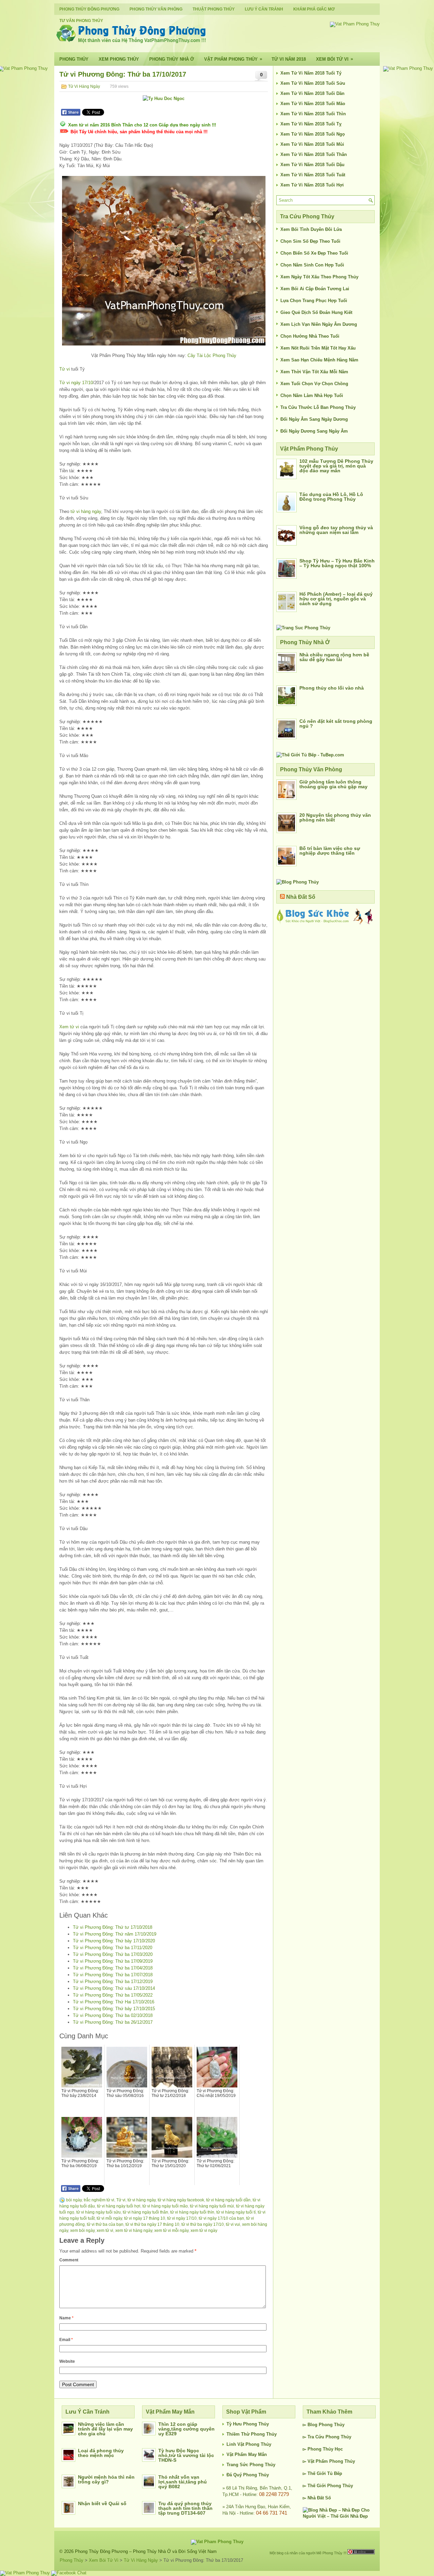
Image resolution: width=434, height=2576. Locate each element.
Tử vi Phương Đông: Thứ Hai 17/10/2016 (114, 2002)
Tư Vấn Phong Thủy (81, 21)
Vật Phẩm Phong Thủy (233, 59)
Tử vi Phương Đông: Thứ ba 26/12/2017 (113, 2022)
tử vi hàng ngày (86, 511)
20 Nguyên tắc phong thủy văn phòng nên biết (335, 817)
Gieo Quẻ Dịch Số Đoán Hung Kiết (316, 312)
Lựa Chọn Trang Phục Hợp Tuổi (314, 301)
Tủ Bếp (335, 2473)
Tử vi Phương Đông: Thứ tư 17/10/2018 (113, 1927)
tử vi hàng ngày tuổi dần (228, 2200)
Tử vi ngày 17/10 (76, 383)
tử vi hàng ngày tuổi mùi (212, 2206)
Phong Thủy (74, 59)
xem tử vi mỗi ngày (171, 2231)
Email (66, 2340)
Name (66, 2318)
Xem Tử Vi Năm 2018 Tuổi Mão (313, 104)
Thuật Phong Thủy (214, 9)
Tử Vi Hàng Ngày (84, 86)
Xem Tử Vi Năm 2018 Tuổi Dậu (312, 165)
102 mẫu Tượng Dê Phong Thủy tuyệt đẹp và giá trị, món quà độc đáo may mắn (336, 466)
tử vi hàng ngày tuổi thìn (192, 2212)
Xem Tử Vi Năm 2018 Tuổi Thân (314, 154)
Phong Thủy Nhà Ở (172, 59)
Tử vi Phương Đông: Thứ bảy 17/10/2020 (114, 1941)
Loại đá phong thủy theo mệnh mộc (101, 2453)
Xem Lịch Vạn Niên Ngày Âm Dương (319, 324)
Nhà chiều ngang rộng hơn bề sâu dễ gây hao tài (334, 657)
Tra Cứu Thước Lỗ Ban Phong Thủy (318, 407)
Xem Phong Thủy (119, 59)
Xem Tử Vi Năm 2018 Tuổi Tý (311, 73)
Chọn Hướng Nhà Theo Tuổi (310, 336)
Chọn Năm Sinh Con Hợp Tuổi (312, 265)
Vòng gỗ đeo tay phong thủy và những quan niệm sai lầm (336, 530)
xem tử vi (105, 2231)
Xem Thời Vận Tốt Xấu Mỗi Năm (314, 372)
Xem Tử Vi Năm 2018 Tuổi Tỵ (311, 124)
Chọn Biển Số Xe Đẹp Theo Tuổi (314, 253)
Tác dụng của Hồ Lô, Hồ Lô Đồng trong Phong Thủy (331, 497)
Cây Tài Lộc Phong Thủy (212, 355)
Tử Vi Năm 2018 (289, 59)
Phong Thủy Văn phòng (156, 9)
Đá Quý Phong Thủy (248, 2475)
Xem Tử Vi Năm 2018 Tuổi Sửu (313, 83)
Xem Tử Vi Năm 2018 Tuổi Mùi (312, 144)
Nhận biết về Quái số (102, 2503)
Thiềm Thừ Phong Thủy (252, 2434)
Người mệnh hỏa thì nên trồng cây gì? (106, 2479)
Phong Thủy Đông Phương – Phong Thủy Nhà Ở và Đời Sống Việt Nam (146, 2551)
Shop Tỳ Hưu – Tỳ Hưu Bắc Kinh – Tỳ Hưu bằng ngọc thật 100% (337, 563)
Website (67, 2361)
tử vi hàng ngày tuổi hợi (119, 2206)
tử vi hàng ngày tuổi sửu (98, 2212)
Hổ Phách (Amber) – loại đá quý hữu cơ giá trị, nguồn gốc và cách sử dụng (336, 599)
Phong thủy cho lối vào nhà (332, 688)
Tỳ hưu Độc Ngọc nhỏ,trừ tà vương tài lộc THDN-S (186, 2455)
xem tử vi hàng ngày (134, 2231)
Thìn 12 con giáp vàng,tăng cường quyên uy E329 (186, 2429)
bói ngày (74, 2200)
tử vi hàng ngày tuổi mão (165, 2206)
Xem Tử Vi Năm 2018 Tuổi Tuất (313, 175)
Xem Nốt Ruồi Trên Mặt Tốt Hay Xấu (318, 348)
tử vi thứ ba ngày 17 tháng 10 (152, 2224)
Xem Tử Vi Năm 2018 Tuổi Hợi (312, 185)
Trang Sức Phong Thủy (251, 2465)
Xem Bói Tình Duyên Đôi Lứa (311, 229)
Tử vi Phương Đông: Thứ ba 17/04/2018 (113, 1968)
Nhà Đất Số (301, 897)
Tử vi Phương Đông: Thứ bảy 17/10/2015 (114, 2009)
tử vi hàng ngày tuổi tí (236, 2212)
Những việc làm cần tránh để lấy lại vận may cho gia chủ (105, 2429)
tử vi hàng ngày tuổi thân (145, 2212)
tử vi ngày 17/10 (182, 2218)
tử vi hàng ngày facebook (181, 2200)
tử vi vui (233, 2224)
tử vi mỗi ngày (109, 2218)
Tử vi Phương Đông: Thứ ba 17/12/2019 (113, 1981)
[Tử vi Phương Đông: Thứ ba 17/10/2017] (164, 261)
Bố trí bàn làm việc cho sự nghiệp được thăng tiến (330, 851)
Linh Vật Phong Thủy (249, 2444)
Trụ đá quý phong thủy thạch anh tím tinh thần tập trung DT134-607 (185, 2508)
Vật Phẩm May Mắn (247, 2454)
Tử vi (65, 369)
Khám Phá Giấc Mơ (314, 9)
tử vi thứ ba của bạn (105, 2224)
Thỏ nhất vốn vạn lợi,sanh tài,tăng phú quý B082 (183, 2482)
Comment (69, 2260)
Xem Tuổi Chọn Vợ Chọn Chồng (314, 384)
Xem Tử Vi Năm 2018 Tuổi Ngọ (313, 134)
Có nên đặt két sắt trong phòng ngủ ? (336, 724)
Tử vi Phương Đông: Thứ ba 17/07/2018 (113, 1975)
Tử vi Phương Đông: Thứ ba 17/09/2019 (113, 1961)
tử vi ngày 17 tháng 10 (145, 2218)
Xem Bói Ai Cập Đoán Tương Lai (315, 289)
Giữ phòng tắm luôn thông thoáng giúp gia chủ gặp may (333, 784)
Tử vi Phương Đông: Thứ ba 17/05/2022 (113, 1995)
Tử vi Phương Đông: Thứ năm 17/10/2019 (115, 1934)
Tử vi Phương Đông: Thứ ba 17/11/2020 (113, 1948)
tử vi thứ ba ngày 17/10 (203, 2224)
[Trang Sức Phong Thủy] (303, 628)
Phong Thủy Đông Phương (89, 9)
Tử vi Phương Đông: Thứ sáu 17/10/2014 (114, 1988)
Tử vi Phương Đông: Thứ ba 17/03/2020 (113, 1954)
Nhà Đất (316, 2498)
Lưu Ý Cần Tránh (264, 9)
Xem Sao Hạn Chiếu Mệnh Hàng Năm (319, 360)
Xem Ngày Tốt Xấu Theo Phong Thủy (319, 277)
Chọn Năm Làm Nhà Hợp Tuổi (312, 395)
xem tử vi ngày (204, 2231)
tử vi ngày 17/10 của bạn (221, 2218)
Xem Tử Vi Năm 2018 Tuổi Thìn (313, 114)
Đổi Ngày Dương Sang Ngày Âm (314, 431)
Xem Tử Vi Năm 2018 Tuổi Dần (312, 93)
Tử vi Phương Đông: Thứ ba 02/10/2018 (113, 2015)
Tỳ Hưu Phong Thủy (248, 2424)
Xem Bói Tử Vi (334, 59)
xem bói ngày (82, 2231)
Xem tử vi (69, 1027)
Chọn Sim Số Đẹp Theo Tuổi (310, 241)
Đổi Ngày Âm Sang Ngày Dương (314, 419)
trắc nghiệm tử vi (99, 2200)
